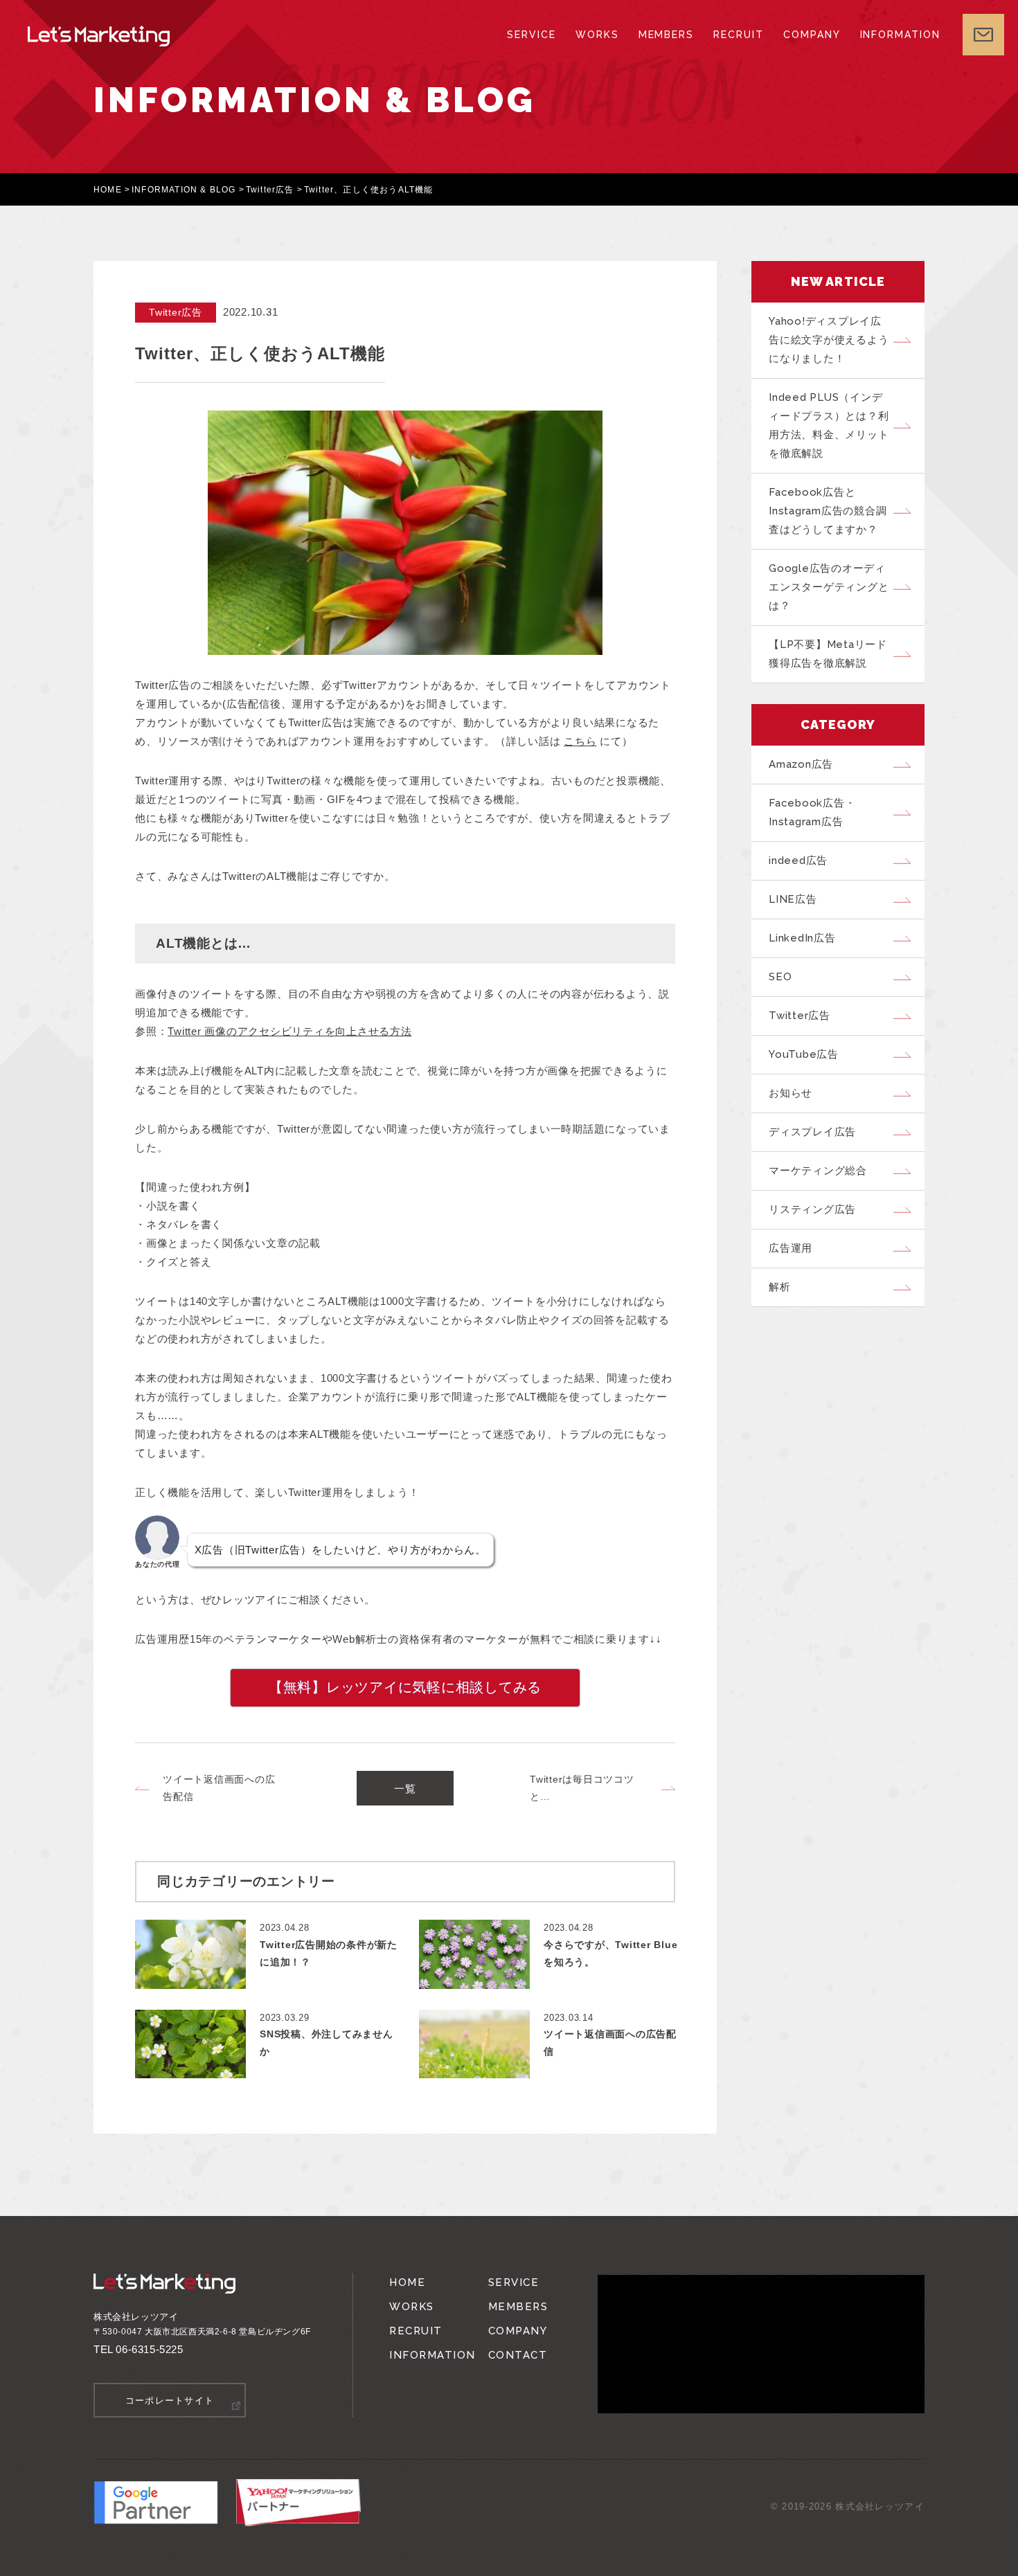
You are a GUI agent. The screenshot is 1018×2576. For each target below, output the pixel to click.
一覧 (405, 1789)
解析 (780, 1287)
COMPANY (812, 35)
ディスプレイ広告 (812, 1132)
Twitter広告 (270, 190)
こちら (580, 741)
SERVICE (532, 35)
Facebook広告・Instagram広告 (812, 812)
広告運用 (791, 1248)
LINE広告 (793, 899)
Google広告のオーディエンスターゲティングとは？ (829, 587)
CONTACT (518, 2355)
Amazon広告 (801, 764)
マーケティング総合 (818, 1171)
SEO (780, 977)
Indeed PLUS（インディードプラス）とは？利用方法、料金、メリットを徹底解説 (829, 425)
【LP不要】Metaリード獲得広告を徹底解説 (828, 654)
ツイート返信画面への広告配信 (219, 1788)
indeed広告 (798, 861)
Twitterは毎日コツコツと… (582, 1788)
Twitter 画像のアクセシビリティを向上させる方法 (289, 1031)
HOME (108, 190)
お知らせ (791, 1093)
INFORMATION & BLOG (184, 190)
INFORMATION (900, 35)
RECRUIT (739, 35)
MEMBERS (667, 35)
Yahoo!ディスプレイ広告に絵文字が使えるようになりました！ (829, 340)
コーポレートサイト (170, 2401)
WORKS (597, 35)
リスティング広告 (812, 1209)
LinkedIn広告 (802, 938)
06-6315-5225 (149, 2349)
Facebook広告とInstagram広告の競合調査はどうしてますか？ (828, 511)
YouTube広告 (804, 1054)
